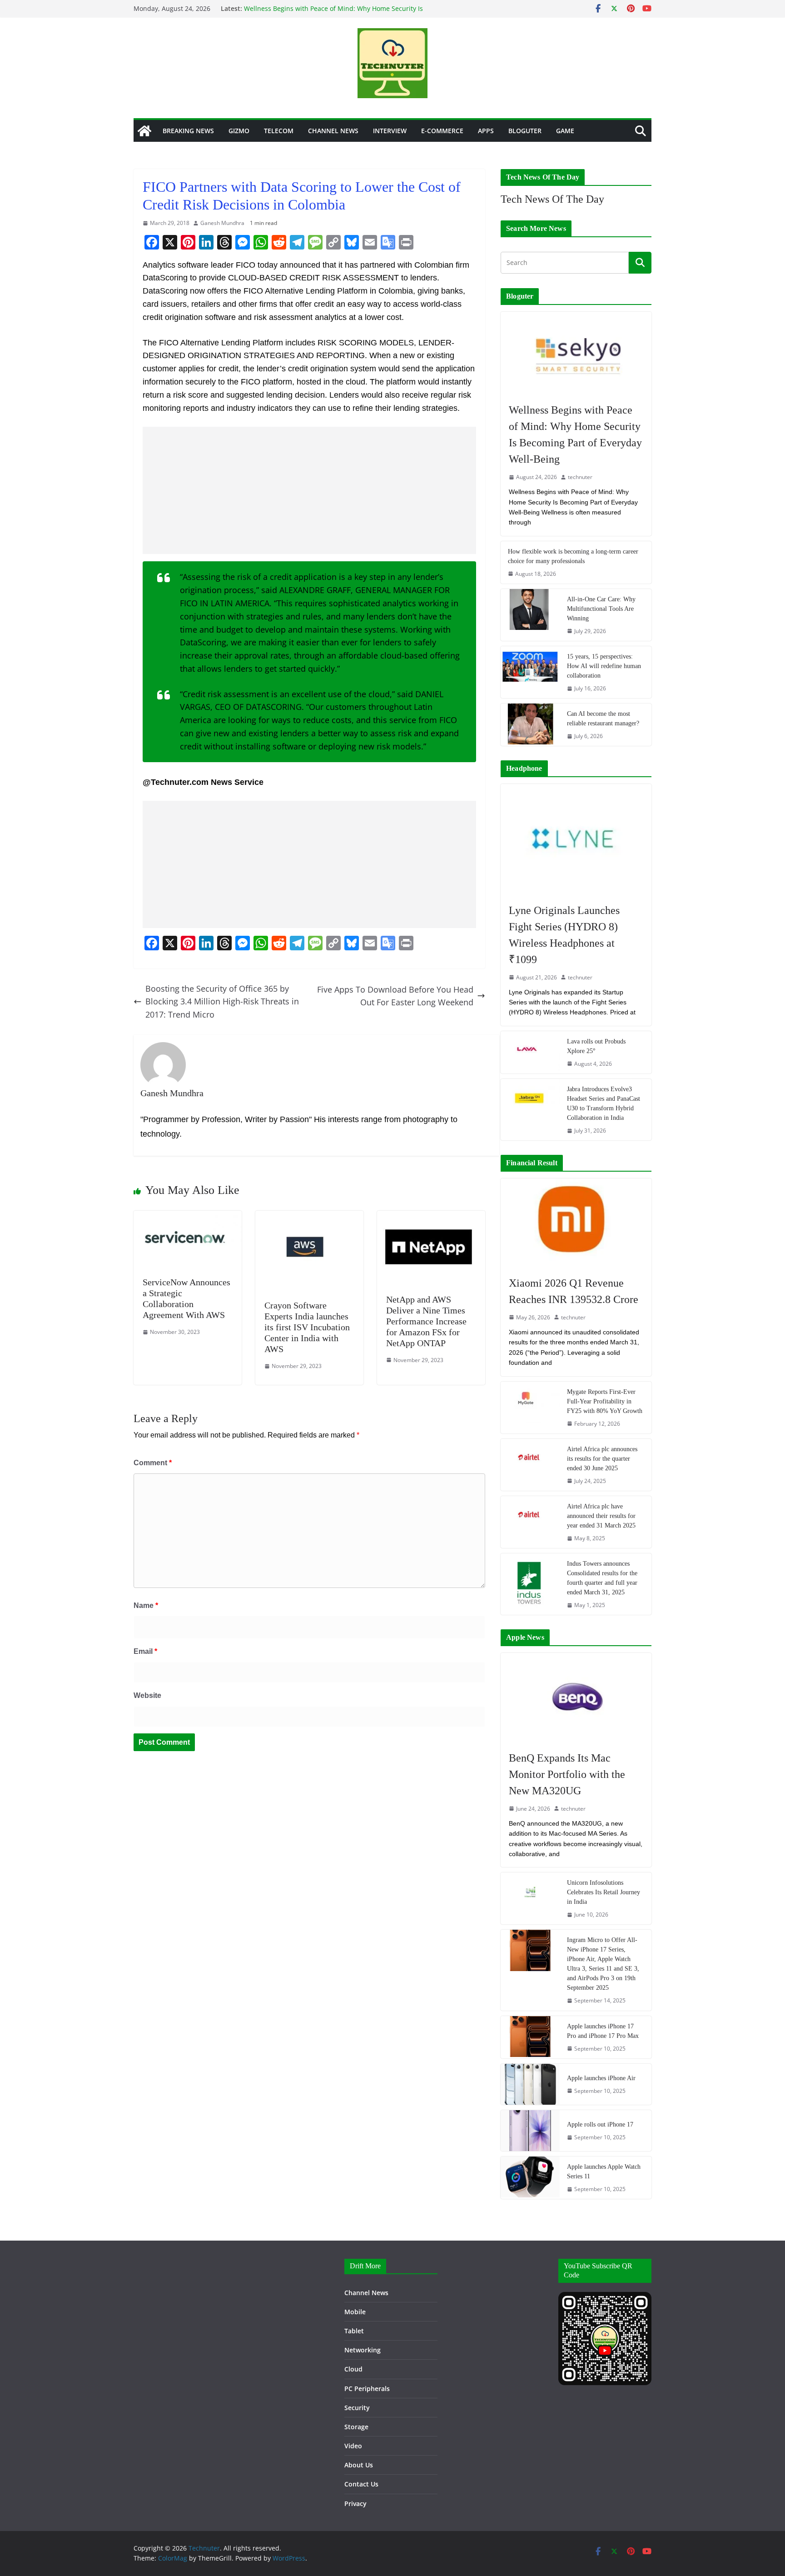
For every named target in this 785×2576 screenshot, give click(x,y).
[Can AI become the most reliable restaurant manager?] (530, 725)
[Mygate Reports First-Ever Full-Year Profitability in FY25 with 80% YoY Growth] (530, 1408)
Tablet (354, 2331)
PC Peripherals (367, 2389)
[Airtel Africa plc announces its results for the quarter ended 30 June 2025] (530, 1465)
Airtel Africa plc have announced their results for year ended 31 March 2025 (601, 1516)
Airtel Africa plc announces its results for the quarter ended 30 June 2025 (602, 1459)
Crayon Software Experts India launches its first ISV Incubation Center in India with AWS (307, 1327)
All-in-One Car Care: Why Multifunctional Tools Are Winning (601, 609)
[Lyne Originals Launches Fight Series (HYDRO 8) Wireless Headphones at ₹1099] (576, 839)
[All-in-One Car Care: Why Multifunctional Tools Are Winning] (530, 615)
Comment (153, 1463)
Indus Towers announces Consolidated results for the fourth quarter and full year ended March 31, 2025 (602, 1578)
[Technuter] (144, 131)
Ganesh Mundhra (222, 223)
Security (357, 2408)
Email (145, 1651)
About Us (359, 2465)
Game (565, 131)
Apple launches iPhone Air (601, 2078)
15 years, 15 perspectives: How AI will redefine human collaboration (604, 666)
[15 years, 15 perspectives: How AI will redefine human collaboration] (530, 672)
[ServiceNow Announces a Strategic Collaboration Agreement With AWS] (188, 1217)
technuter (580, 477)
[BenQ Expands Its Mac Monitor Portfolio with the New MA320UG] (576, 1697)
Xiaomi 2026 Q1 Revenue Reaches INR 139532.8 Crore (574, 1291)
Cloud (353, 2369)
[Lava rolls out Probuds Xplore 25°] (530, 1052)
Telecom (279, 131)
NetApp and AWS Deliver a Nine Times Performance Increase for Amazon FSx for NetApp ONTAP (426, 1321)
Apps (486, 131)
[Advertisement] (309, 490)
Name (146, 1605)
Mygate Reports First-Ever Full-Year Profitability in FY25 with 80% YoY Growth (605, 1401)
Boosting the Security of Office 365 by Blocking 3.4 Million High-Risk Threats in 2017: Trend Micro (222, 1002)
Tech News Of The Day (552, 199)
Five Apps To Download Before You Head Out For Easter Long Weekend (395, 996)
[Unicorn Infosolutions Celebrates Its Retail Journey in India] (530, 1898)
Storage (356, 2427)
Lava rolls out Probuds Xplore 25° (596, 1046)
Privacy (355, 2504)
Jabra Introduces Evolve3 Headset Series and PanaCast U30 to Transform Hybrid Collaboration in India (604, 1103)
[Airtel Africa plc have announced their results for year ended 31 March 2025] (530, 1522)
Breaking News (188, 131)
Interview (390, 131)
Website (147, 1695)
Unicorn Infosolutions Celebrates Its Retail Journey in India (604, 1892)
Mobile (355, 2312)
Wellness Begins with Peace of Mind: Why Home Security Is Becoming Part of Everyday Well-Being (333, 13)
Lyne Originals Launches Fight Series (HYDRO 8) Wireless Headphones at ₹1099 (564, 935)
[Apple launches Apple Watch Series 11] (530, 2178)
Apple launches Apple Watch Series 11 (604, 2172)
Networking (363, 2350)
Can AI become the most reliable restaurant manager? (603, 719)
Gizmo (239, 131)
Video (353, 2446)
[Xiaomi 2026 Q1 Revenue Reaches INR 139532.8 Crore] (576, 1223)
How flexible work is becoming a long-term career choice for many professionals (573, 556)
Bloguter (525, 131)
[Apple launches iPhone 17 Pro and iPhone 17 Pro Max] (530, 2037)
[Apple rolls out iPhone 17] (530, 2131)
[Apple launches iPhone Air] (530, 2084)
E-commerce (442, 131)
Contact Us (361, 2484)
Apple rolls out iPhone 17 (600, 2124)
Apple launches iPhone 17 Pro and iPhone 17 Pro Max (603, 2031)
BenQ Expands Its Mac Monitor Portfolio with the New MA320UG (567, 1774)
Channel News (333, 131)
